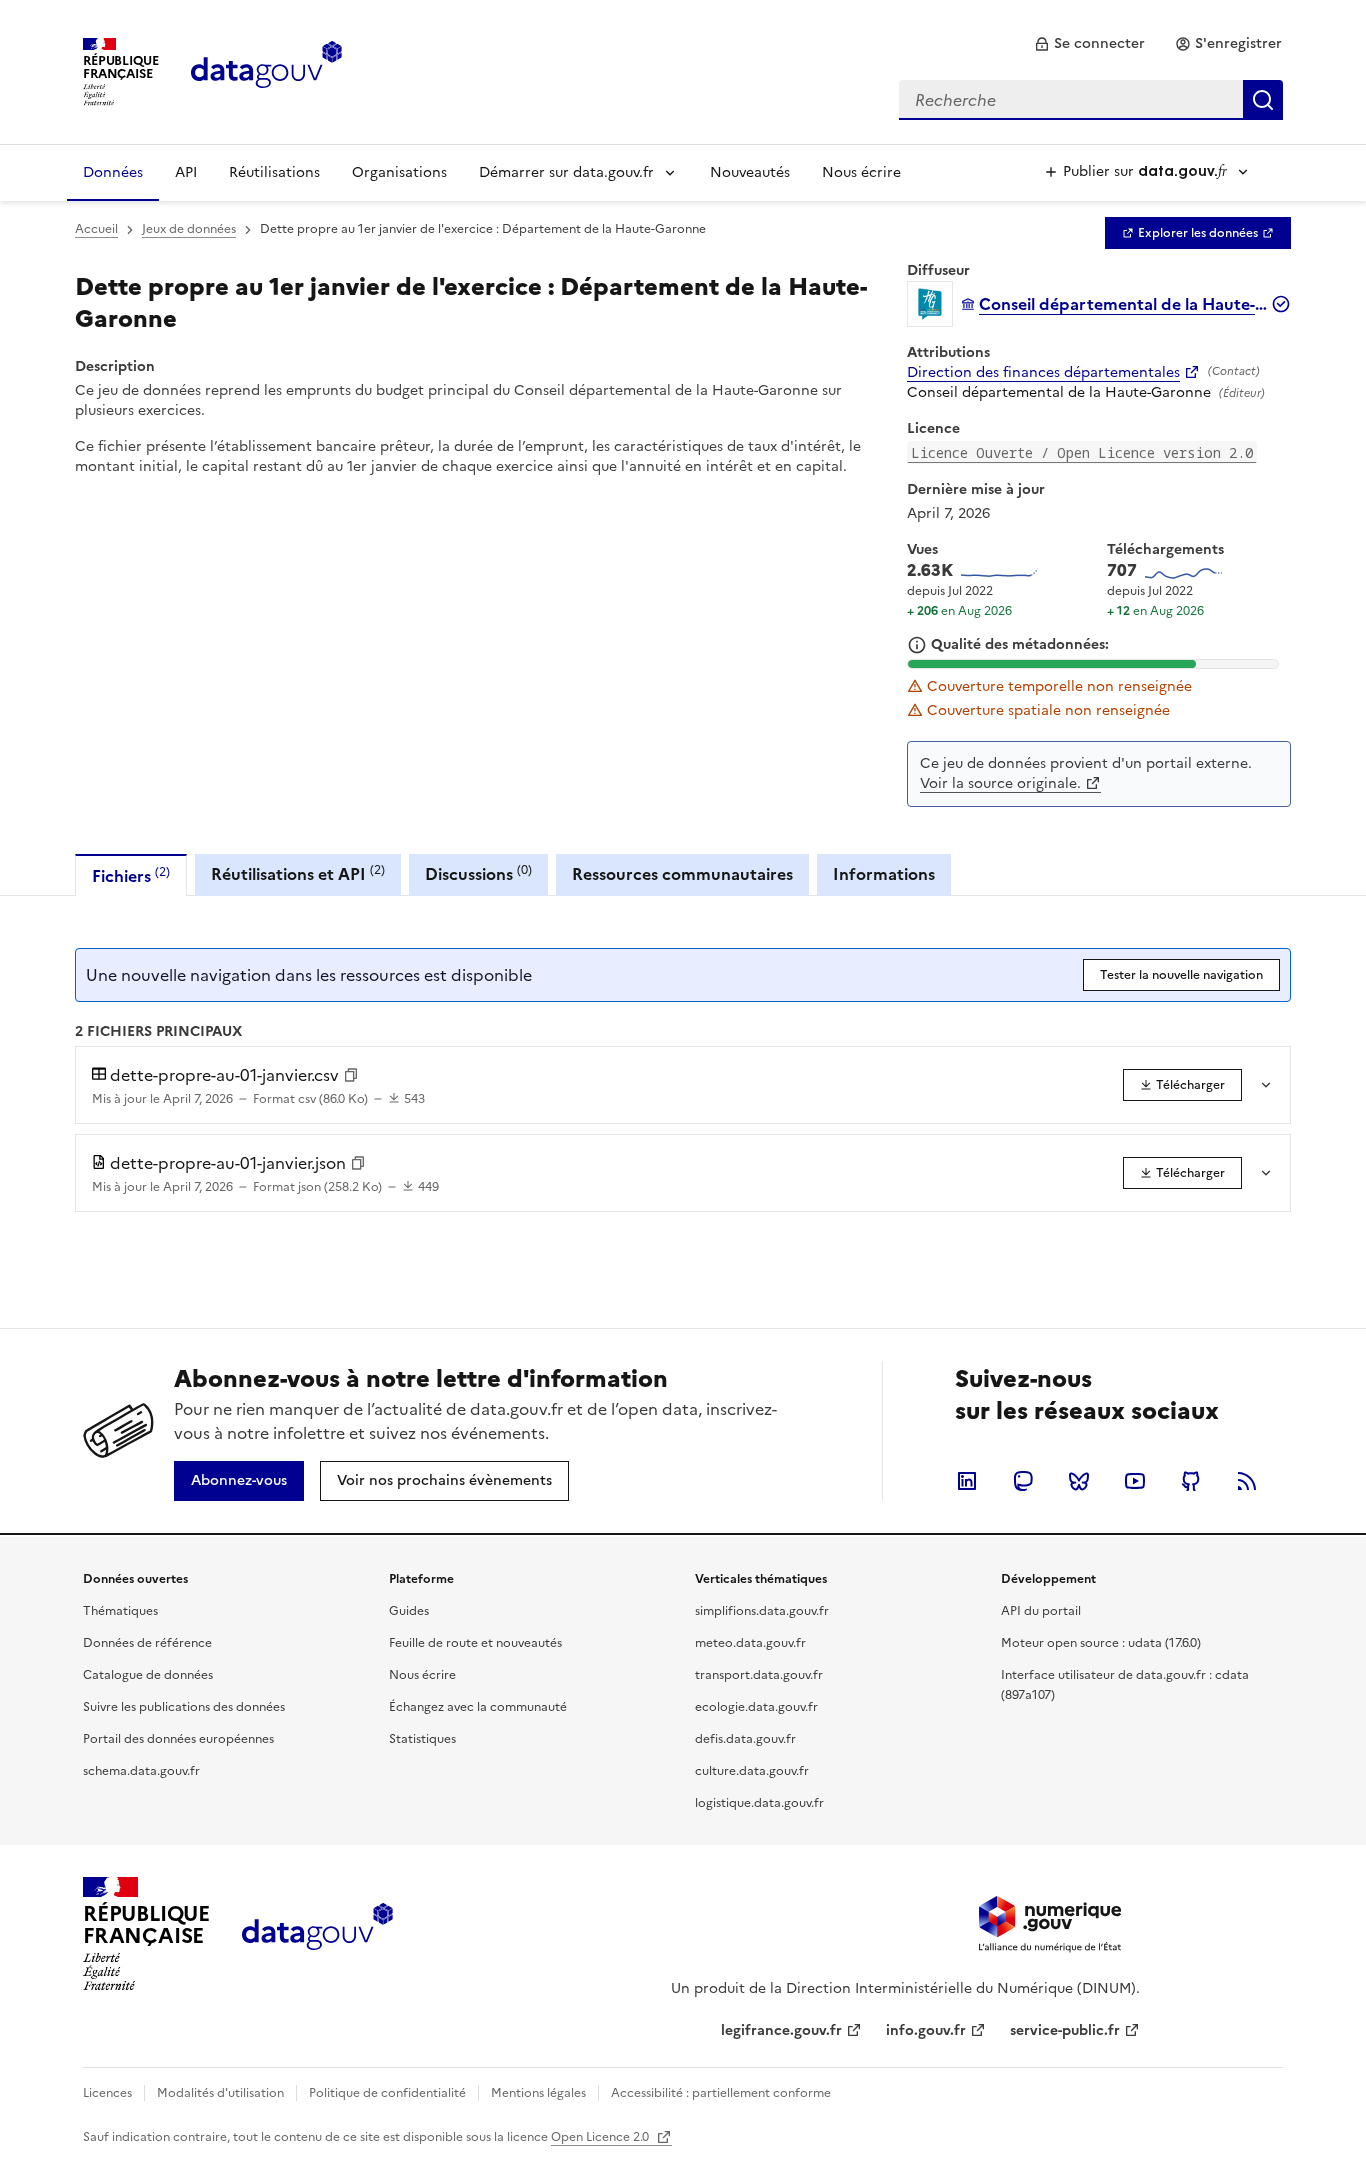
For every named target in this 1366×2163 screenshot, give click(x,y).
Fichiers (131, 875)
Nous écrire (861, 172)
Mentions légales (538, 2093)
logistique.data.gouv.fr (759, 1803)
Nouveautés (750, 172)
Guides (409, 1611)
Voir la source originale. (1000, 783)
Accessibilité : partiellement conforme (721, 2093)
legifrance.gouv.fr (781, 2030)
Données (113, 172)
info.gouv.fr (926, 2030)
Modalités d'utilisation (220, 2093)
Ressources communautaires (682, 874)
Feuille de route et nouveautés (475, 1643)
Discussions (478, 873)
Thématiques (120, 1611)
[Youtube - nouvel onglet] (1135, 1481)
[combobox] (1091, 100)
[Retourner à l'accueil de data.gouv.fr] (266, 70)
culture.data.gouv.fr (752, 1771)
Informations (884, 874)
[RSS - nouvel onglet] (1247, 1481)
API (186, 172)
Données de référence (147, 1643)
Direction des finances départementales (1043, 373)
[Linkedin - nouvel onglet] (967, 1481)
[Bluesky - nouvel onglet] (1079, 1481)
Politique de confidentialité (387, 2093)
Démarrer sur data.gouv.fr (566, 172)
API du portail (1041, 1611)
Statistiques (422, 1739)
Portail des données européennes (178, 1739)
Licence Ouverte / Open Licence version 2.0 (1082, 452)
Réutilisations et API (298, 873)
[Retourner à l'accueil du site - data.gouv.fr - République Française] (317, 1934)
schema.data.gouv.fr (141, 1771)
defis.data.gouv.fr (745, 1739)
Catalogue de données (148, 1675)
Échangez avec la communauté (478, 1707)
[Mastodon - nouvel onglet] (1023, 1481)
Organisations (399, 172)
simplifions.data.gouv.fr (762, 1611)
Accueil (96, 229)
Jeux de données (189, 229)
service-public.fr (1065, 2030)
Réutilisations (274, 172)
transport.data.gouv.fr (759, 1675)
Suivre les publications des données (184, 1707)
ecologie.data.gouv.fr (756, 1707)
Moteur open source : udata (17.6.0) (1101, 1643)
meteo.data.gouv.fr (750, 1643)
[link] (1089, 44)
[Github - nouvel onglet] (1191, 1481)
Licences (107, 2093)
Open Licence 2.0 (601, 2137)
